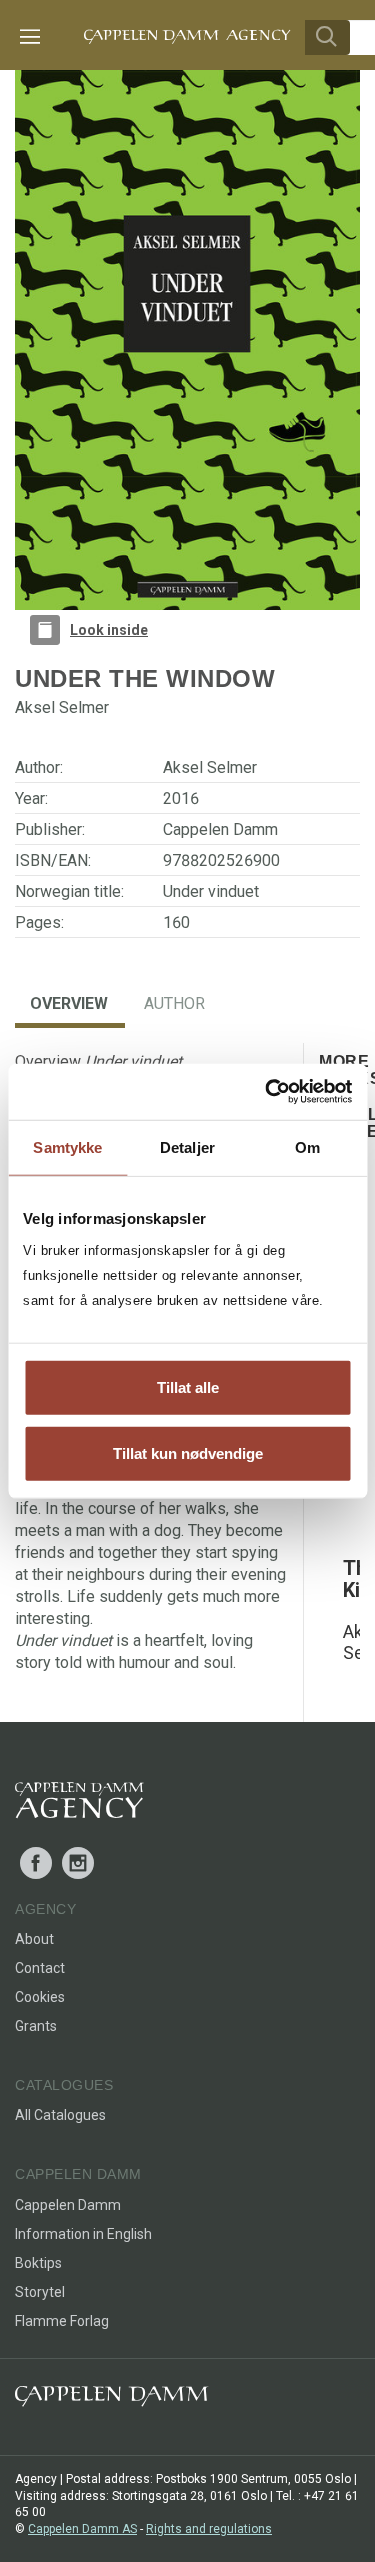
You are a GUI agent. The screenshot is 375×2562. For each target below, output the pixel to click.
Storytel (40, 2292)
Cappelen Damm (220, 829)
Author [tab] (174, 1003)
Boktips (38, 2263)
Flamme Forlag (62, 2321)
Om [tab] (307, 1146)
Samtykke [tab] (67, 1146)
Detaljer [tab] (187, 1146)
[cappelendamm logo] (111, 2400)
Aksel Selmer (210, 767)
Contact (40, 1968)
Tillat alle (188, 1387)
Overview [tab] (69, 1003)
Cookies (40, 1997)
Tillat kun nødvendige (188, 1452)
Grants (36, 2026)
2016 (181, 798)
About (34, 1939)
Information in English (83, 2234)
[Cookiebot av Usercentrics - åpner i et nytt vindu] (267, 1092)
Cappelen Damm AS (82, 2529)
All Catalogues (60, 2115)
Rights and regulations (209, 2529)
